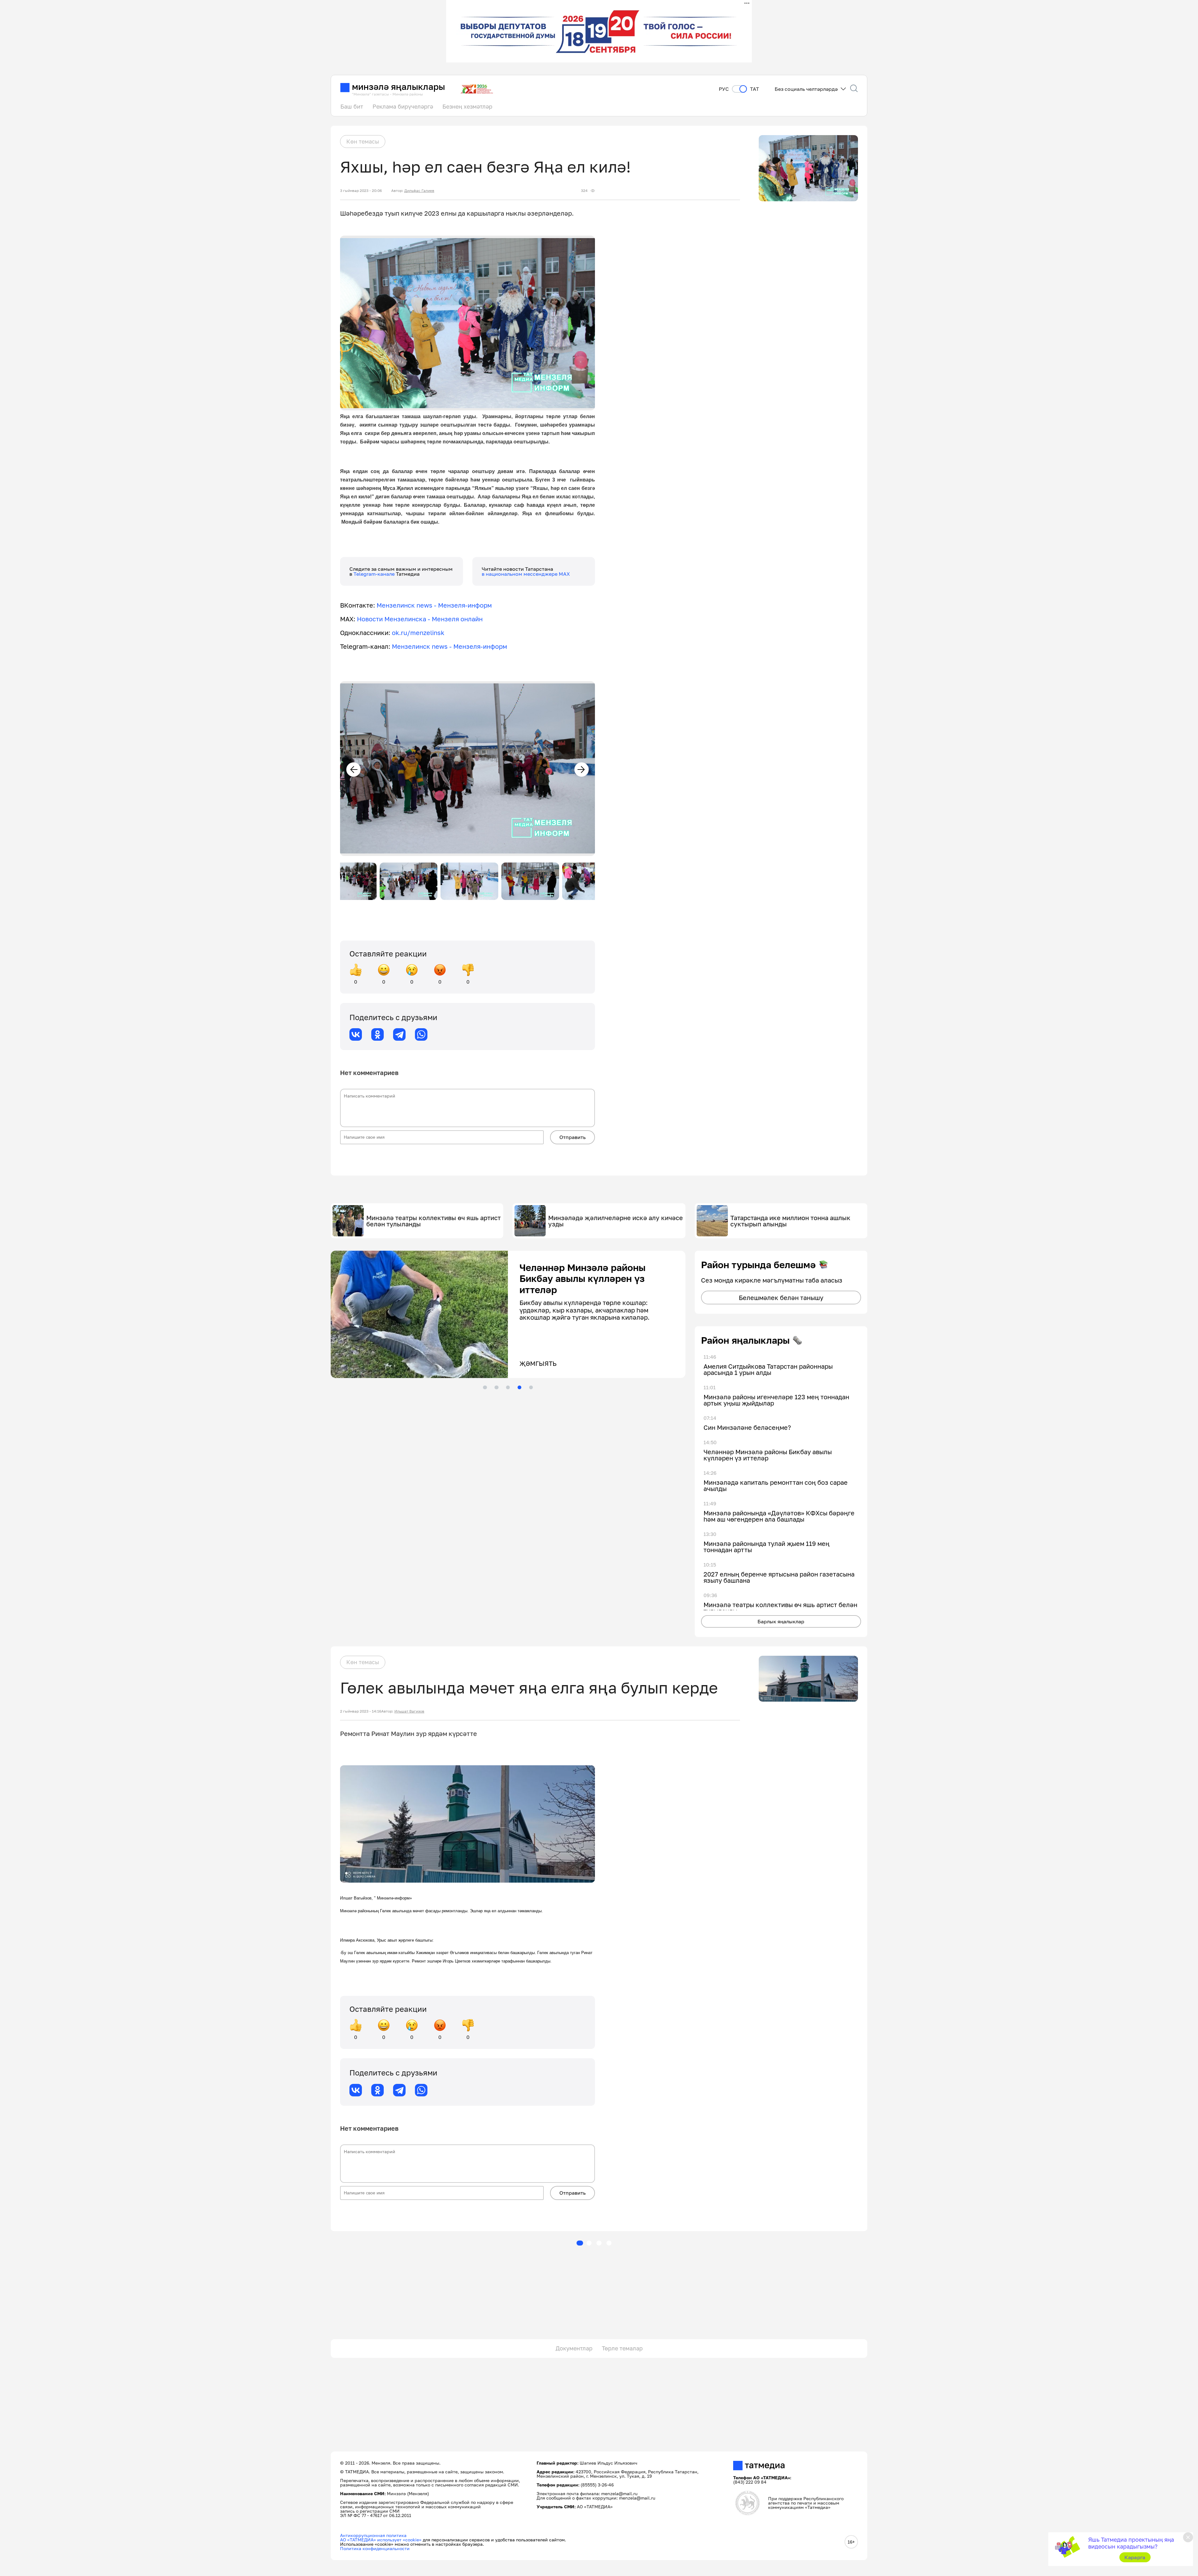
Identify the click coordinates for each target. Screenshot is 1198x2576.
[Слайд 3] (508, 1387)
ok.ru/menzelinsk (418, 633)
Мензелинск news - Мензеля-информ (434, 605)
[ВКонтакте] (356, 1034)
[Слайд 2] (496, 1387)
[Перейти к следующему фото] (582, 770)
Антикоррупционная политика (373, 2535)
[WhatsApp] (421, 1034)
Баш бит (352, 106)
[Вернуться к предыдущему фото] (353, 770)
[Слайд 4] (519, 1387)
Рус (724, 89)
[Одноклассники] (377, 1034)
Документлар (574, 2348)
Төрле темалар (622, 2348)
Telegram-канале (375, 574)
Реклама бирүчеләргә (403, 106)
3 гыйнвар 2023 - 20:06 (361, 191)
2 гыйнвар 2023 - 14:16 (361, 1711)
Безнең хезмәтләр (467, 106)
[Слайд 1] (485, 1387)
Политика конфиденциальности (375, 2548)
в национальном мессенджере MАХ (526, 574)
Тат (755, 89)
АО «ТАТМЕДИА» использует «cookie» (381, 2540)
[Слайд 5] (531, 1387)
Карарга (1135, 2557)
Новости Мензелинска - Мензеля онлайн (420, 619)
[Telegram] (399, 1034)
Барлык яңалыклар (781, 1621)
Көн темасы (363, 141)
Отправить (572, 1137)
